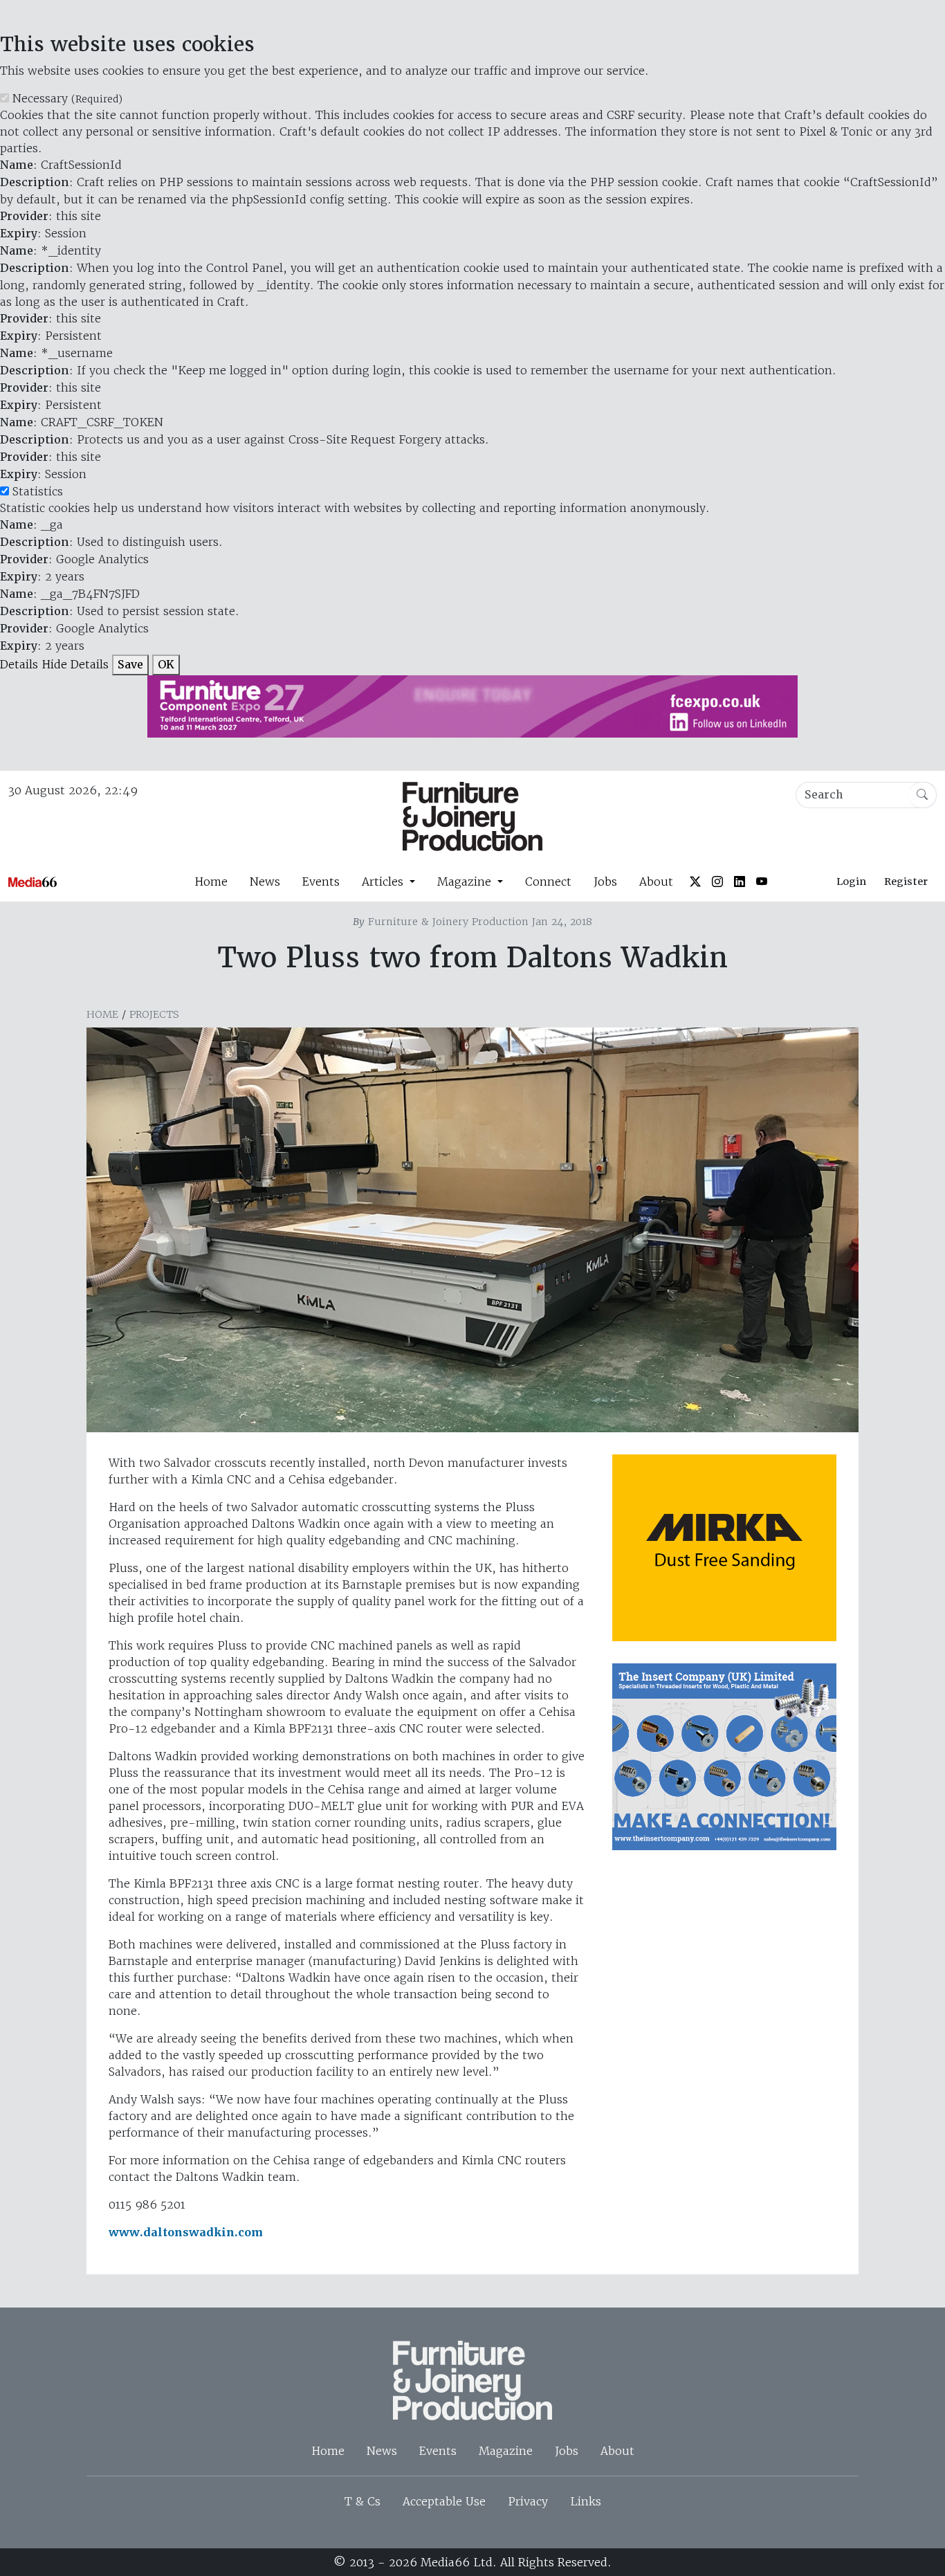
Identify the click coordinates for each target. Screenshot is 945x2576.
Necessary (67, 98)
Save (130, 665)
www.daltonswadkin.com (186, 2232)
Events (321, 881)
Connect (548, 881)
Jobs (605, 881)
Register (906, 881)
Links (586, 2501)
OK (166, 665)
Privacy (528, 2501)
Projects (154, 1014)
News (265, 881)
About (656, 881)
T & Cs (363, 2501)
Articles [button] (384, 881)
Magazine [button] (466, 881)
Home (211, 881)
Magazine (506, 2451)
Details (19, 664)
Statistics (38, 491)
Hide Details (75, 664)
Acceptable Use (444, 2501)
